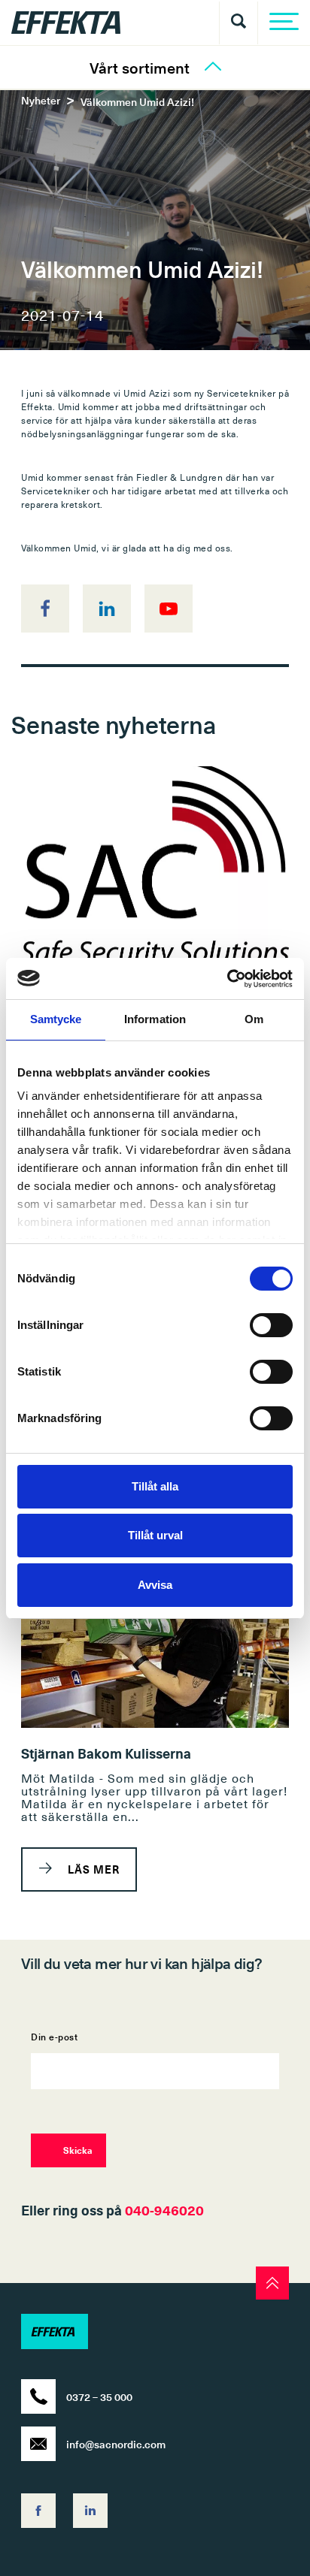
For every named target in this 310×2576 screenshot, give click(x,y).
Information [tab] (155, 1019)
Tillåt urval (155, 1535)
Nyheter (41, 100)
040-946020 (164, 2210)
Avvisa (155, 1585)
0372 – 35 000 (99, 2397)
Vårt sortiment (140, 68)
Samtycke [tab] (56, 1019)
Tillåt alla (155, 1486)
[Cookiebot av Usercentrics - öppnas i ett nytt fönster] (227, 979)
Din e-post (54, 2038)
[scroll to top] (272, 2283)
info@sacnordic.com (116, 2444)
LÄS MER (92, 1869)
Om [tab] (254, 1019)
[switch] (271, 1325)
